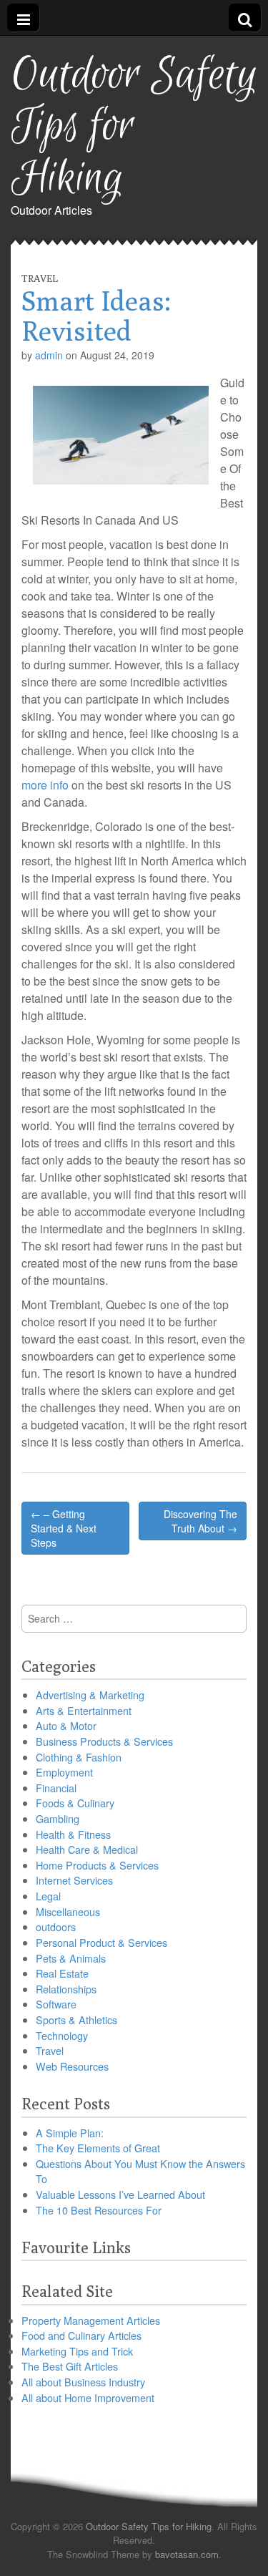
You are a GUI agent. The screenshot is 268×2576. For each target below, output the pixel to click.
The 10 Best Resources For (99, 2210)
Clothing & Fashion (79, 1757)
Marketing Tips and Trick (77, 2351)
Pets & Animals (71, 1958)
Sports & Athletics (76, 2020)
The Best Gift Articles (70, 2366)
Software (56, 2004)
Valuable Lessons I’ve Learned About (120, 2194)
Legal (48, 1896)
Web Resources (72, 2066)
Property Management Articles (91, 2320)
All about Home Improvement (88, 2397)
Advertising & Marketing (90, 1695)
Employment (64, 1772)
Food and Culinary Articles (81, 2335)
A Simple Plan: (70, 2133)
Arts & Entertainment (84, 1710)
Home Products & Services (97, 1865)
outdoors (56, 1926)
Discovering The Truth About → (200, 1521)
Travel (40, 278)
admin (49, 355)
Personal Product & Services (101, 1942)
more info (45, 785)
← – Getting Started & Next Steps (64, 1528)
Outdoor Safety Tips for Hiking (134, 127)
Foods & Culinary (75, 1803)
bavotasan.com (187, 2554)
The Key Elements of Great (98, 2148)
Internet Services (74, 1880)
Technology (62, 2035)
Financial (56, 1788)
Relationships (66, 1989)
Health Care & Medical (87, 1849)
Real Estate (62, 1973)
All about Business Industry (83, 2382)
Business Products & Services (104, 1741)
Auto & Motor (66, 1725)
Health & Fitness (73, 1834)
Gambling (58, 1818)
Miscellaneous (68, 1911)
